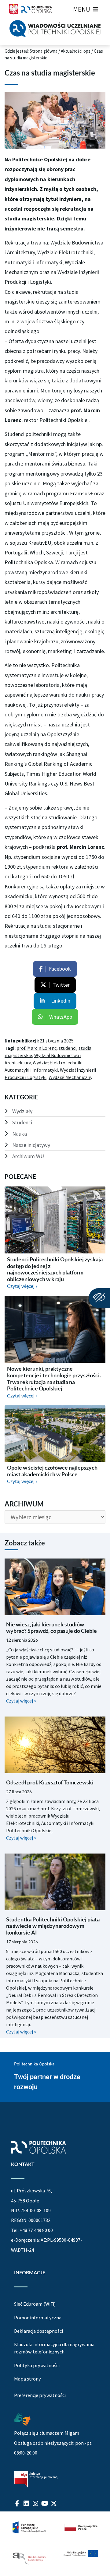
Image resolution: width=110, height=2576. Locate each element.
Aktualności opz (76, 51)
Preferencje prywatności (40, 2395)
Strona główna (44, 51)
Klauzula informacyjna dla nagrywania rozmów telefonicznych (54, 2348)
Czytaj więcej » (22, 1286)
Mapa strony (28, 2379)
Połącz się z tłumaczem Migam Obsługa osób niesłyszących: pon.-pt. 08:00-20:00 (53, 2443)
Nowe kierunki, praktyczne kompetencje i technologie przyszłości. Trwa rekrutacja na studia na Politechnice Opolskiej (54, 1378)
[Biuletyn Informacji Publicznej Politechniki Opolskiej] (36, 2479)
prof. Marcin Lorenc (37, 1048)
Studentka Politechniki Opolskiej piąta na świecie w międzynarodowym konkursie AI (53, 1926)
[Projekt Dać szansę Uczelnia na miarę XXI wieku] (55, 2544)
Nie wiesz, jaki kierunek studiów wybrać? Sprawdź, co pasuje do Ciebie (51, 1628)
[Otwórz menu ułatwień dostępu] (99, 1298)
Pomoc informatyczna (38, 2318)
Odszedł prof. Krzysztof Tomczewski (50, 1782)
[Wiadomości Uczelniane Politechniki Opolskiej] (55, 28)
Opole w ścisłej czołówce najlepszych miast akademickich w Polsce (52, 1471)
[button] (82, 9)
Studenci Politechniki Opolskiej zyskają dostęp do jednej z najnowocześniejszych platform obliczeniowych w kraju (55, 1269)
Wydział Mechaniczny (70, 1077)
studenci (68, 1048)
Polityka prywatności (37, 2365)
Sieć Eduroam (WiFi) (35, 2304)
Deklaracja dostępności (38, 2331)
